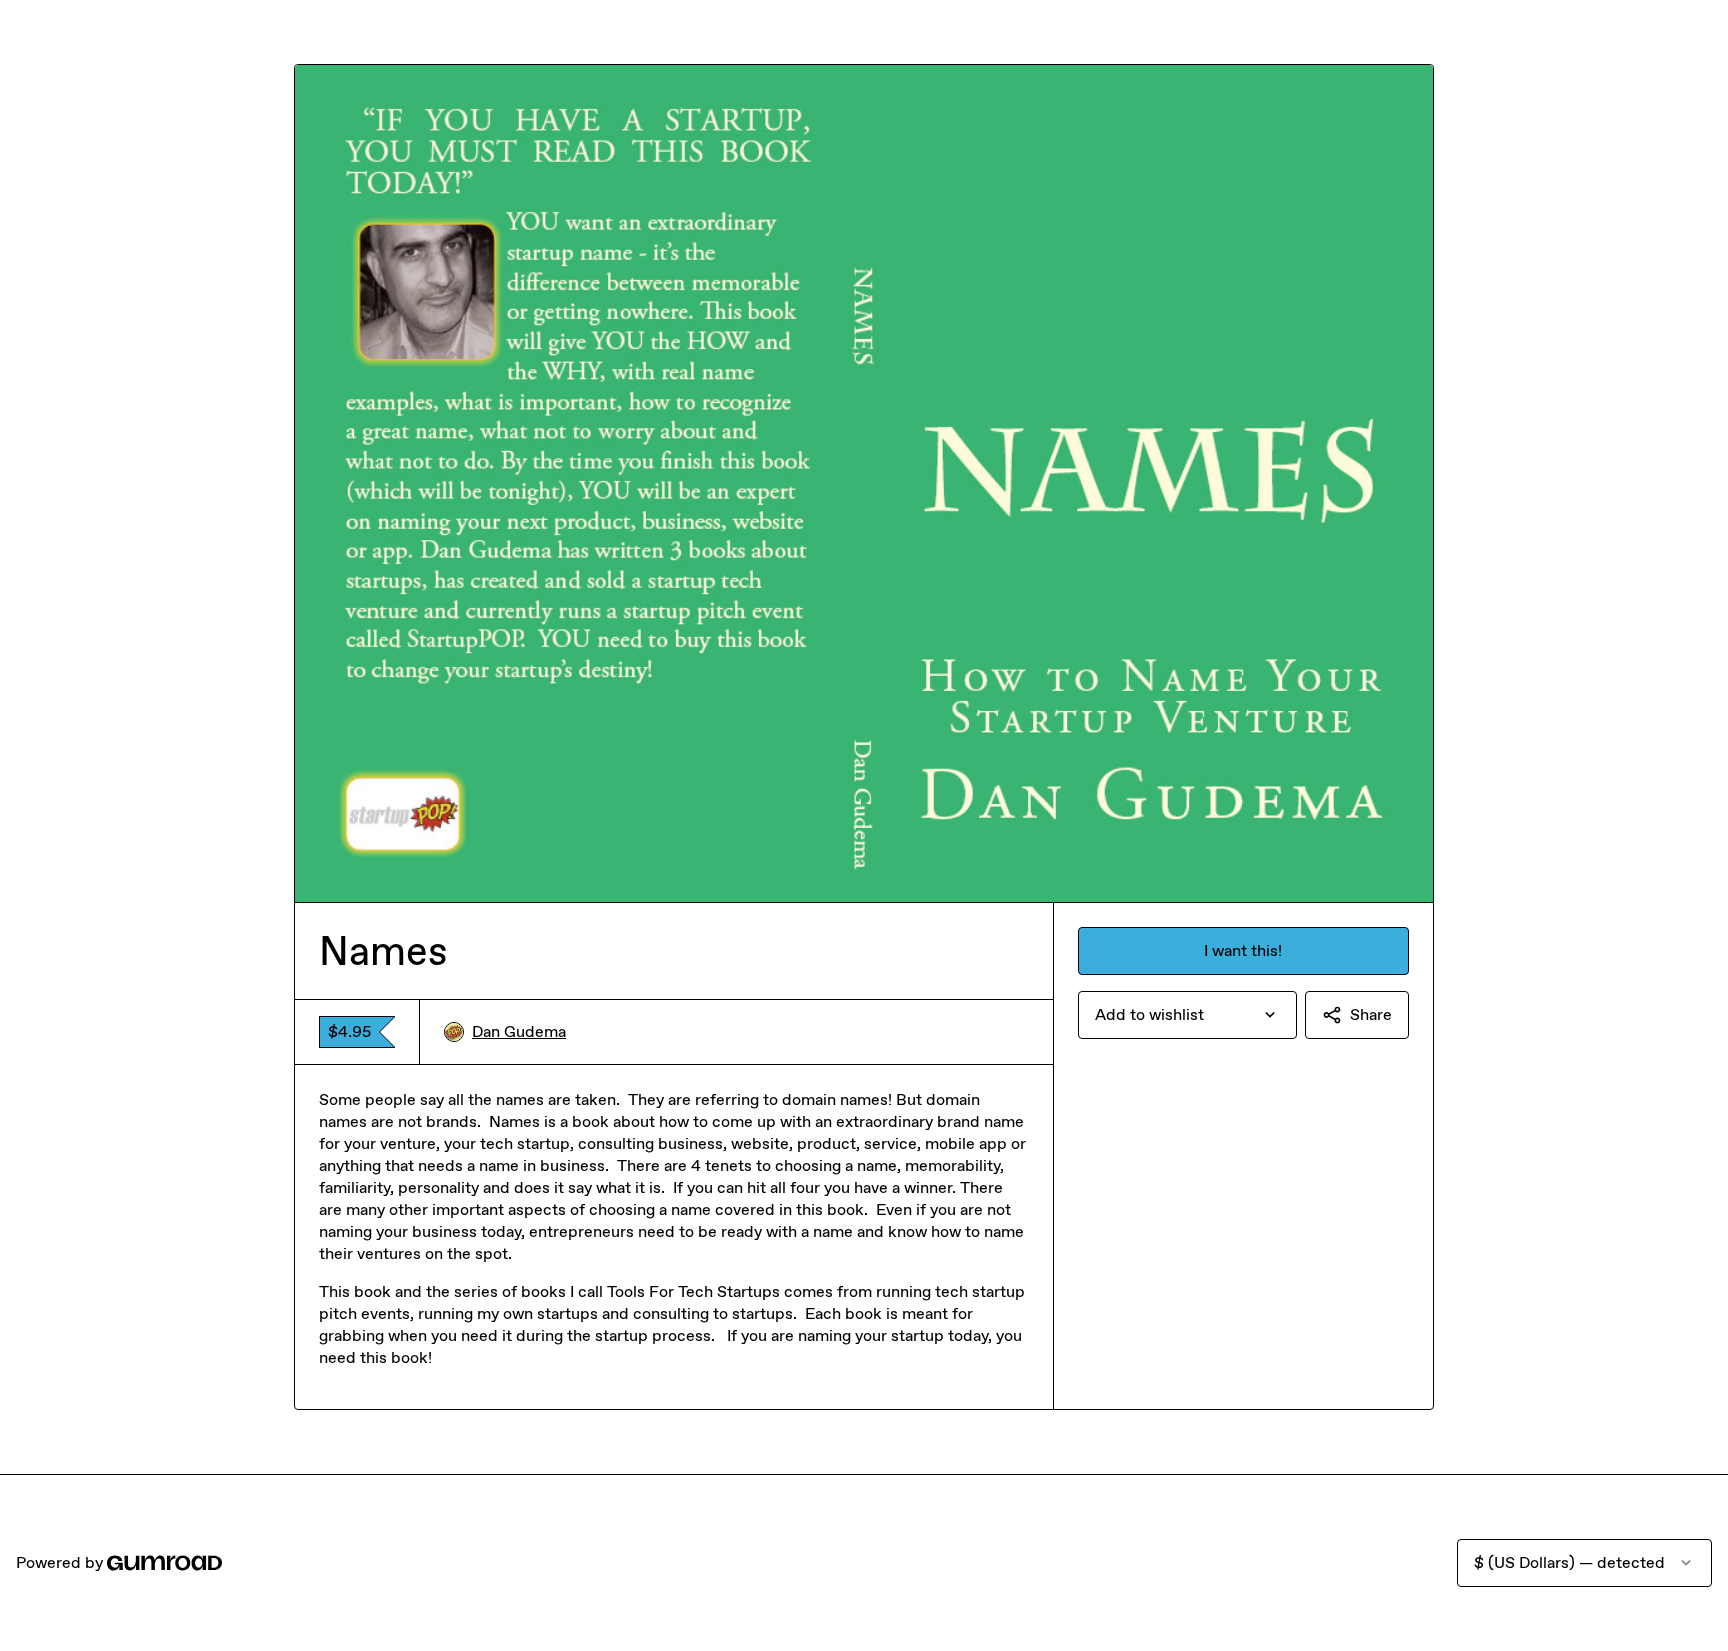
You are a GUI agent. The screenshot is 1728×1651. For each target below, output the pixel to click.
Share (1371, 1014)
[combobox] (1187, 1015)
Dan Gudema (519, 1031)
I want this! (1243, 950)
